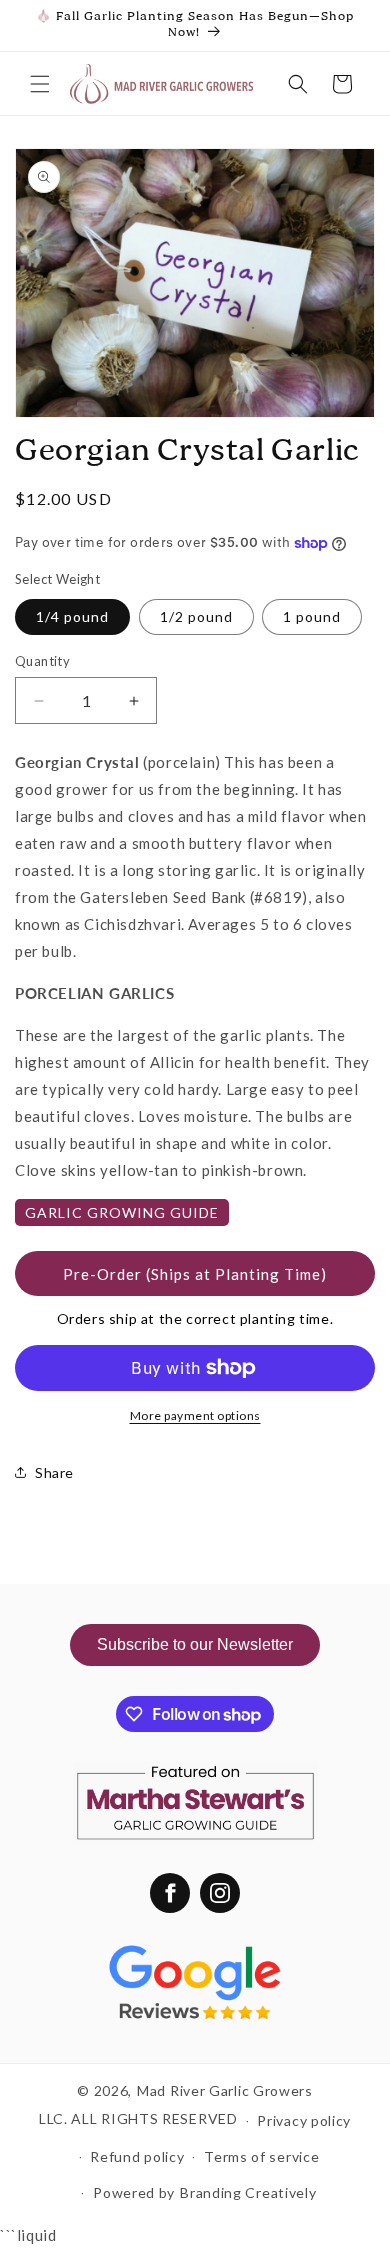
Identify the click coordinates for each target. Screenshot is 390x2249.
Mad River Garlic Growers (225, 2090)
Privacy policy (304, 2120)
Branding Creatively (248, 2192)
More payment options (195, 1415)
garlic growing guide (122, 1212)
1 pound (312, 616)
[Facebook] (170, 1893)
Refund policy (137, 2156)
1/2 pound (196, 616)
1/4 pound (72, 616)
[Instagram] (220, 1893)
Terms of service (261, 2156)
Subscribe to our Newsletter (195, 1644)
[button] (40, 84)
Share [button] (54, 1472)
